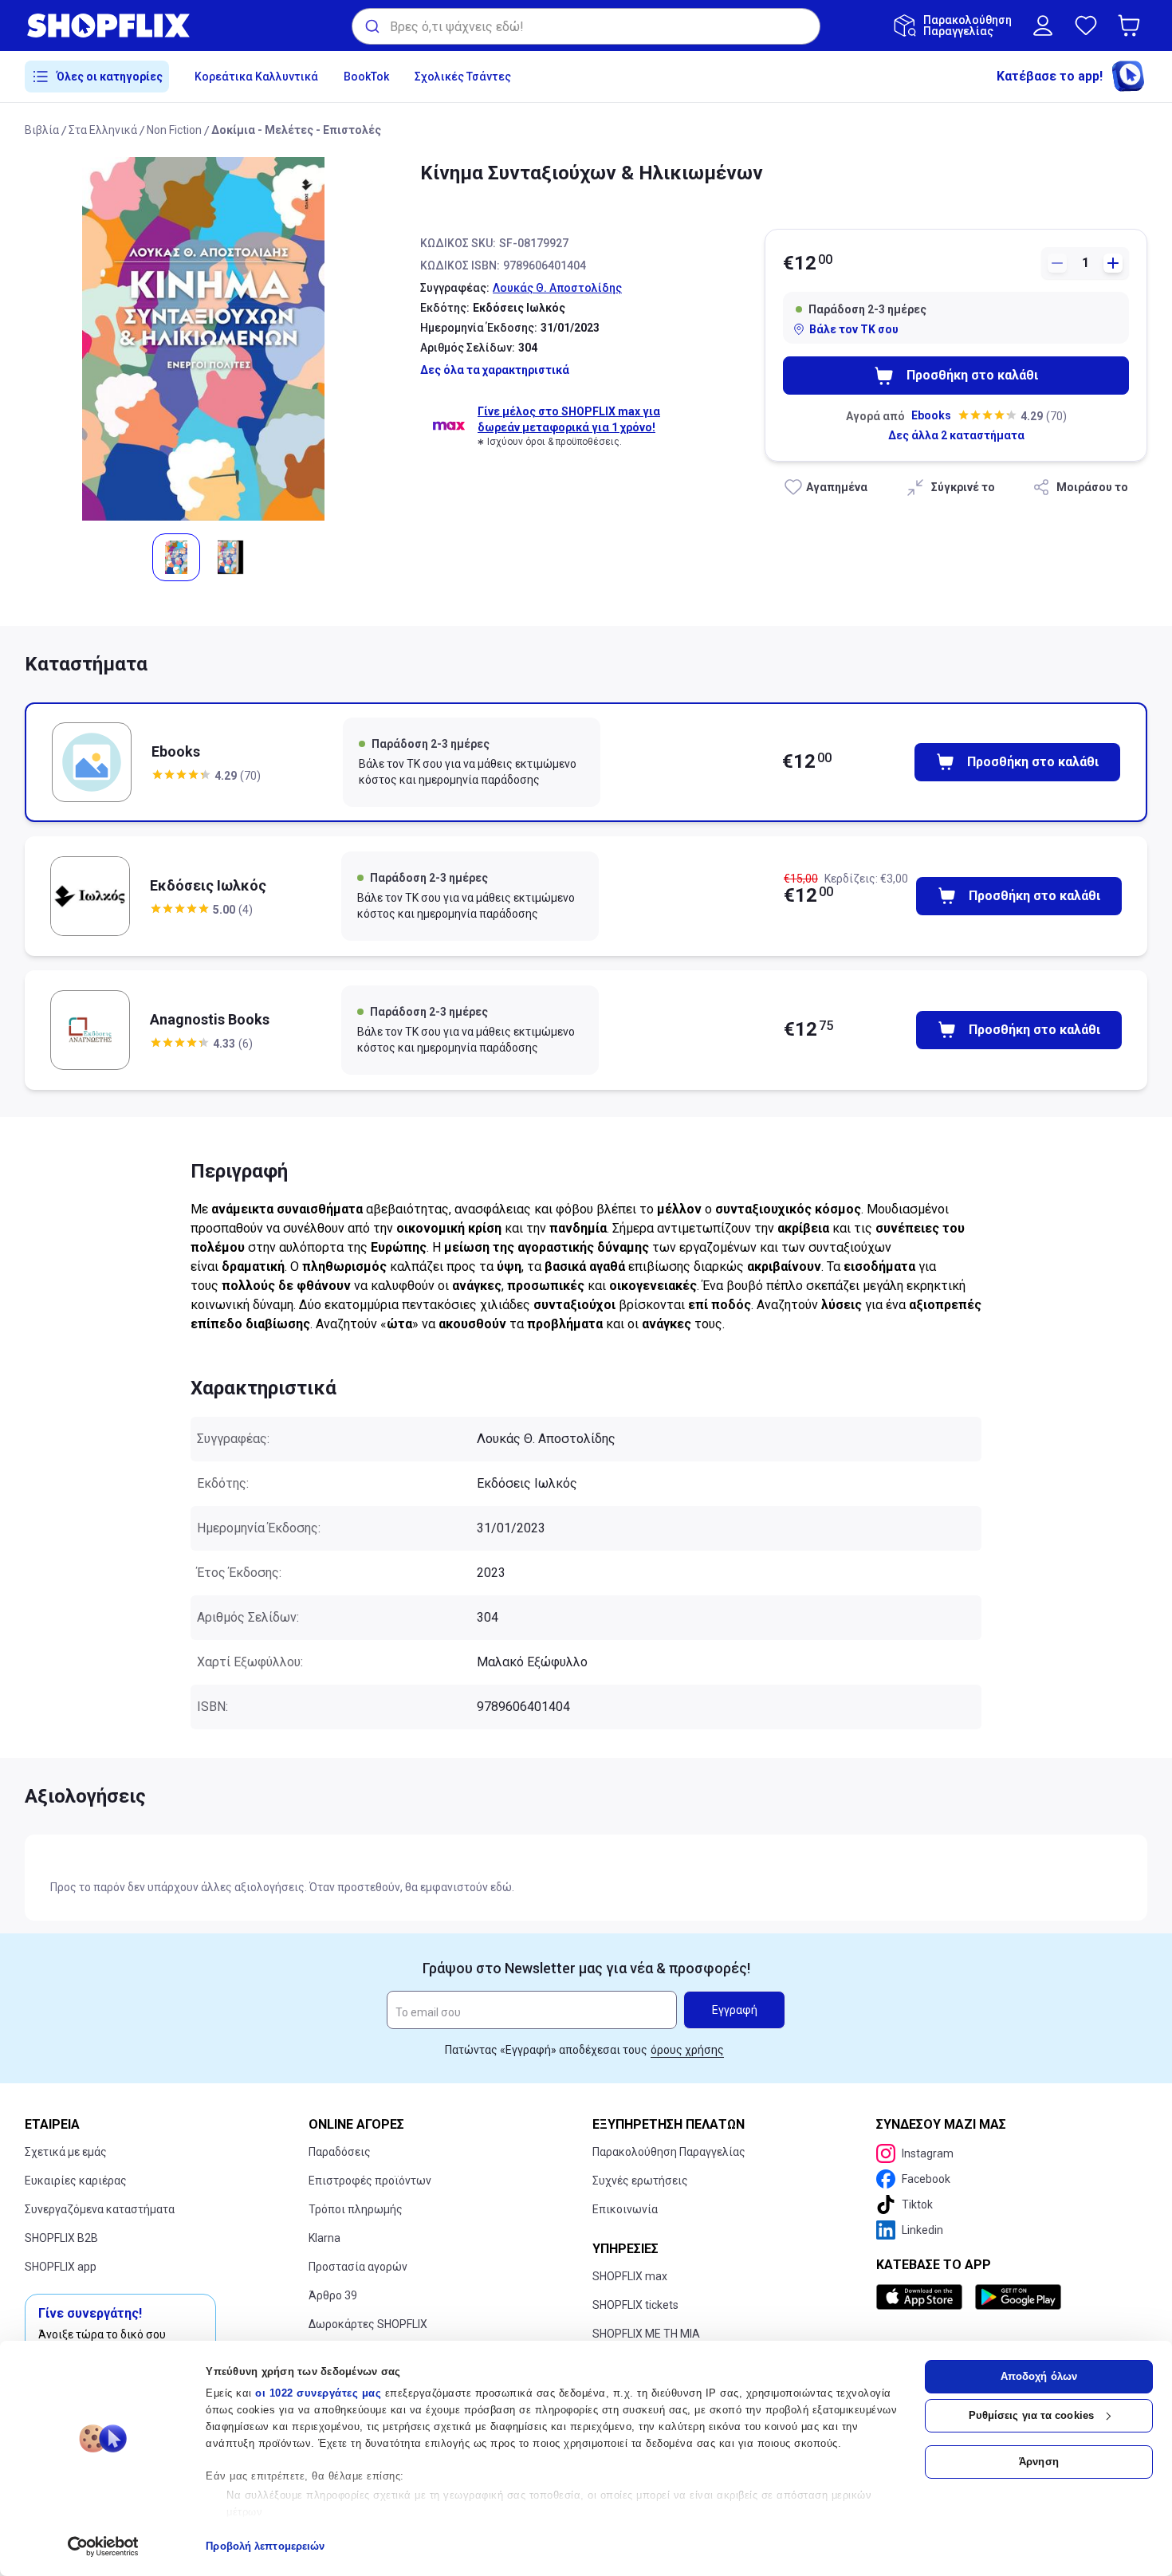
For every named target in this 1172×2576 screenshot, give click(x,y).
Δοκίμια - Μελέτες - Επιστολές (296, 130)
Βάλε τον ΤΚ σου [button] (854, 329)
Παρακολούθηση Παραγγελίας (669, 2152)
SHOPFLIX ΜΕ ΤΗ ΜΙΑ (646, 2334)
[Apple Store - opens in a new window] (922, 2297)
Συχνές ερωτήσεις (640, 2181)
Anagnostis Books (210, 1019)
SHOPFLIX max (630, 2276)
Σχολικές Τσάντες (463, 77)
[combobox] (586, 26)
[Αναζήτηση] (371, 26)
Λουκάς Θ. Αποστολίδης (557, 288)
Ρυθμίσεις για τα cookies (1031, 2415)
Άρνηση (1039, 2462)
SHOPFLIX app (61, 2267)
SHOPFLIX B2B (61, 2238)
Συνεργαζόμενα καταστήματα (100, 2209)
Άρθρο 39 (333, 2295)
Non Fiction (174, 130)
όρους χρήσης (687, 2050)
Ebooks (931, 415)
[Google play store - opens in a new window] (1018, 2297)
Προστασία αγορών (358, 2267)
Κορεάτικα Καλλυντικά (256, 77)
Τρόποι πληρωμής (356, 2209)
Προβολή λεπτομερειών (265, 2546)
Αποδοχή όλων (1039, 2376)
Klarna (324, 2238)
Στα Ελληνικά (103, 130)
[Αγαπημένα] (1086, 26)
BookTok (366, 77)
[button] (1132, 26)
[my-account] (1043, 26)
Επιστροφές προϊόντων (370, 2181)
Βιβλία (42, 130)
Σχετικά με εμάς (66, 2152)
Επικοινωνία (625, 2209)
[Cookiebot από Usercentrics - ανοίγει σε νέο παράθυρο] (103, 2547)
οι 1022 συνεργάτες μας (318, 2393)
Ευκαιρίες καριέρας (76, 2181)
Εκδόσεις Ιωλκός (208, 885)
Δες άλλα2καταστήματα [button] (956, 435)
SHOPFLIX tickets (635, 2305)
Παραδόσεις (340, 2152)
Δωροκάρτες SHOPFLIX (368, 2324)
